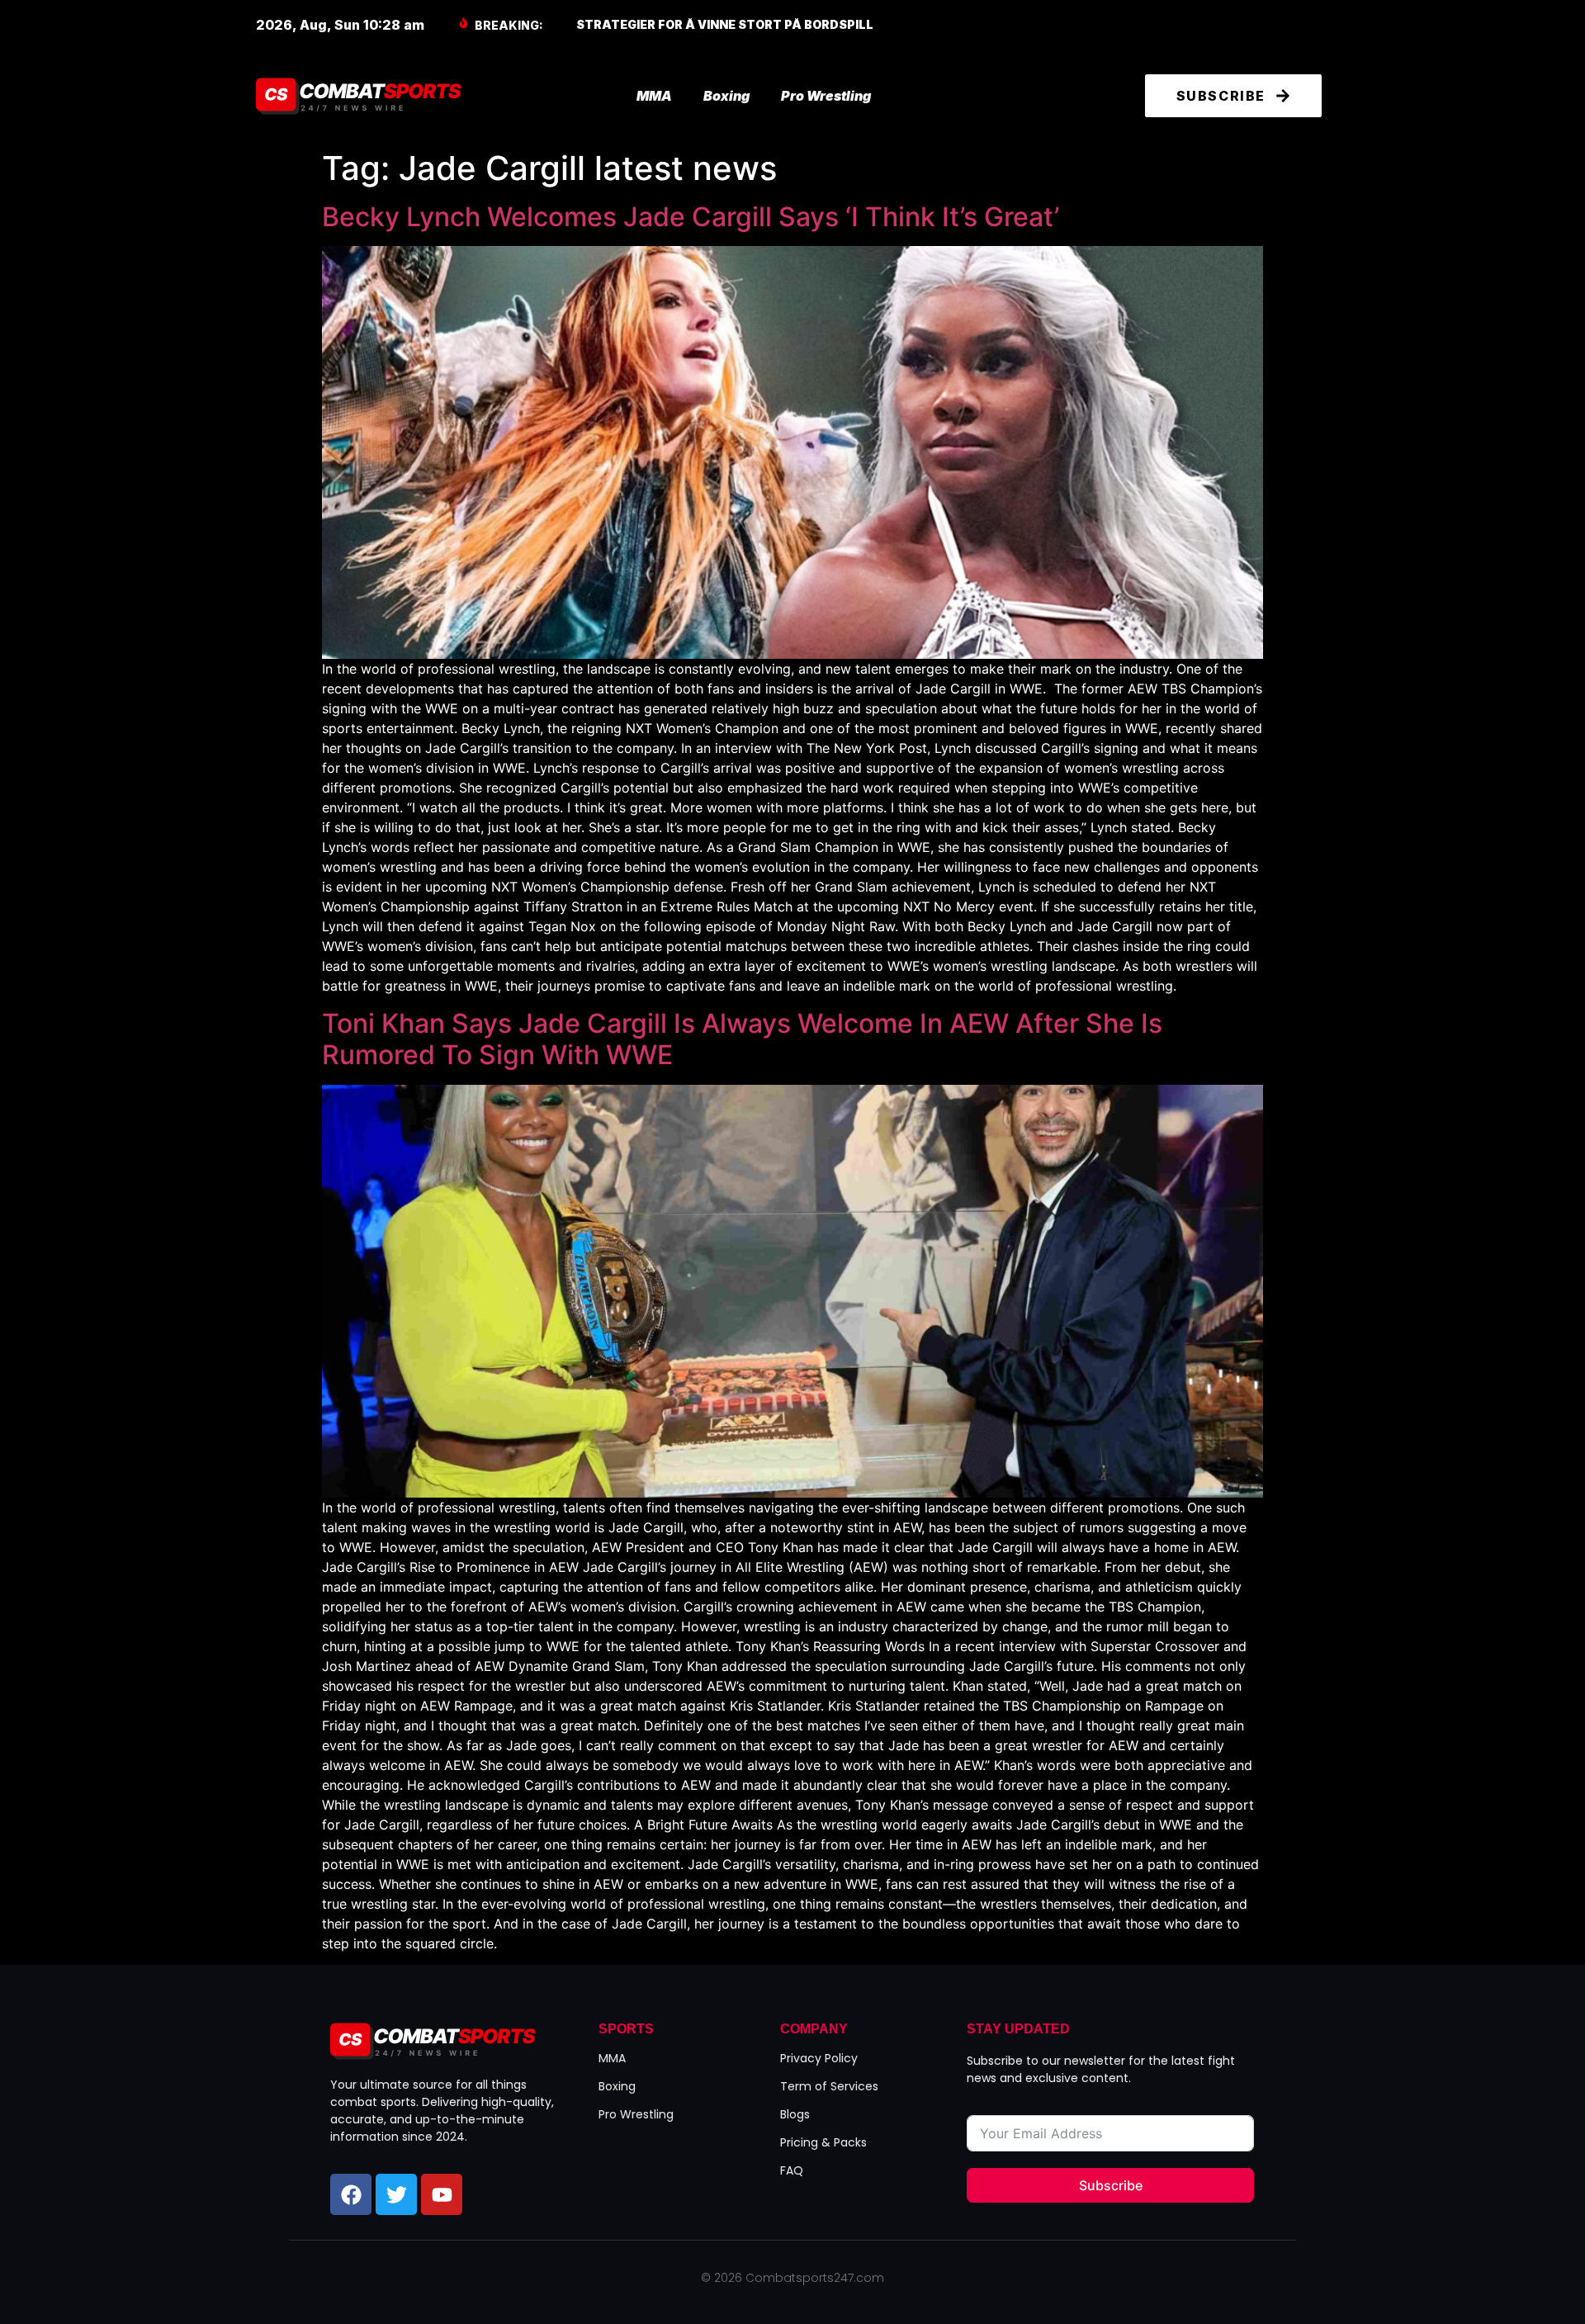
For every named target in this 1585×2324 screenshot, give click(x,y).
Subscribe (1111, 2185)
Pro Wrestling (826, 96)
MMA (654, 96)
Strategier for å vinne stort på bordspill (725, 24)
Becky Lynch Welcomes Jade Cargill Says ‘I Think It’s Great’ (691, 217)
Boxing (726, 96)
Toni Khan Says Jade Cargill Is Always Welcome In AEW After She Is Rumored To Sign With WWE (742, 1039)
